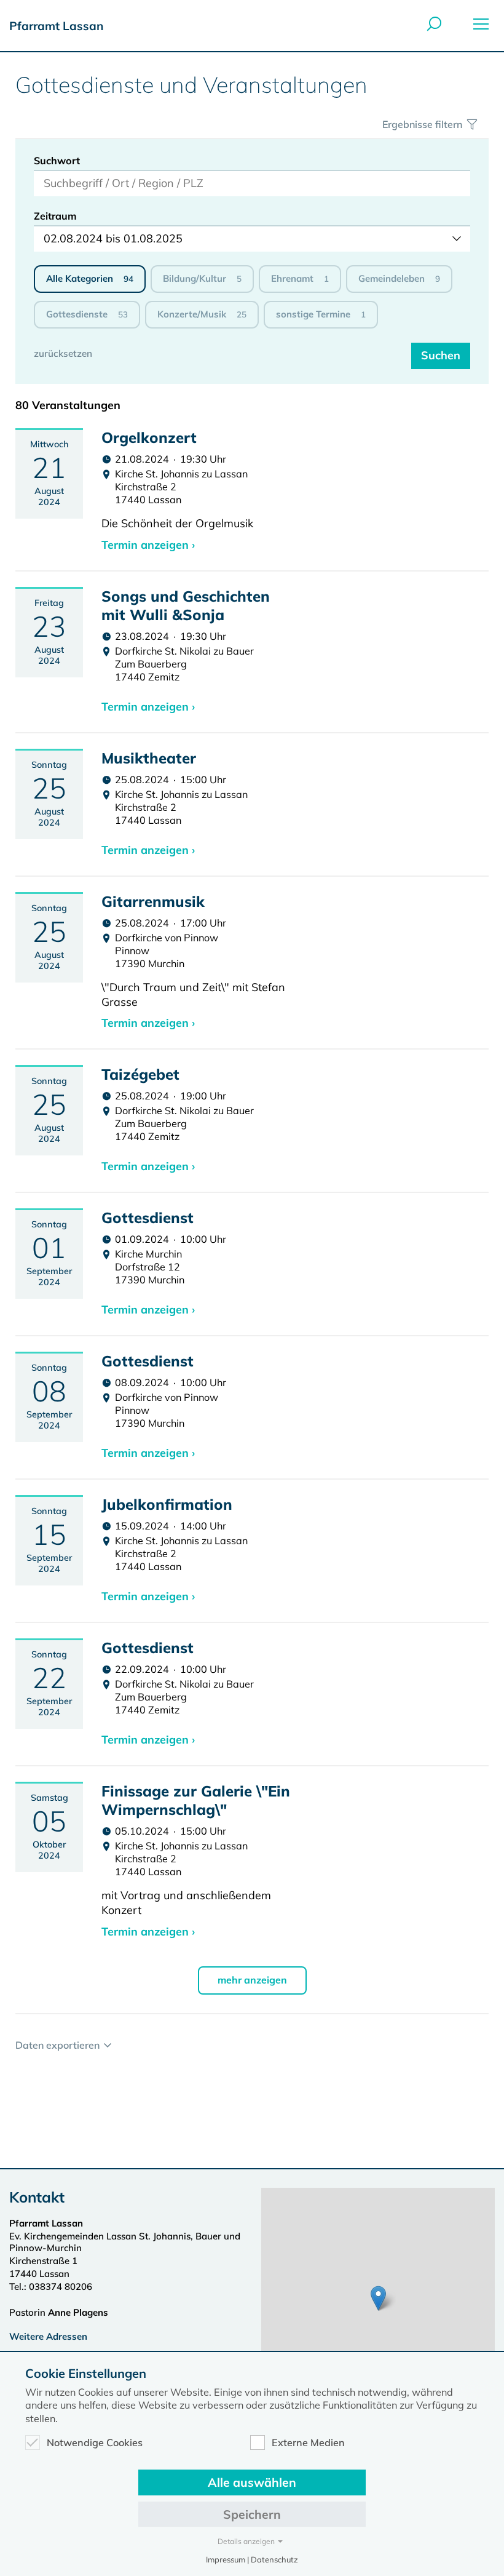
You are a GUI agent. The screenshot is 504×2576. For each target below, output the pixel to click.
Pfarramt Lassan (56, 26)
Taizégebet (140, 1074)
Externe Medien (308, 2442)
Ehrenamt (300, 278)
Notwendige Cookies (95, 2442)
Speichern (252, 2514)
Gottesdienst (148, 1218)
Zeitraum (55, 216)
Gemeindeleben (399, 278)
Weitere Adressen (48, 2336)
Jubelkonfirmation (167, 1504)
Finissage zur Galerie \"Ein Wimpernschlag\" (196, 1800)
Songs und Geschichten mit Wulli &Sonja (186, 605)
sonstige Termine (321, 314)
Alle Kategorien (90, 278)
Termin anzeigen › (148, 545)
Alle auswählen (252, 2482)
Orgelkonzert (149, 437)
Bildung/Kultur (202, 278)
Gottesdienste (87, 314)
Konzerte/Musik (202, 314)
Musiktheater (149, 758)
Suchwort (57, 161)
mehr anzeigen (252, 1980)
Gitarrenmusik (153, 901)
